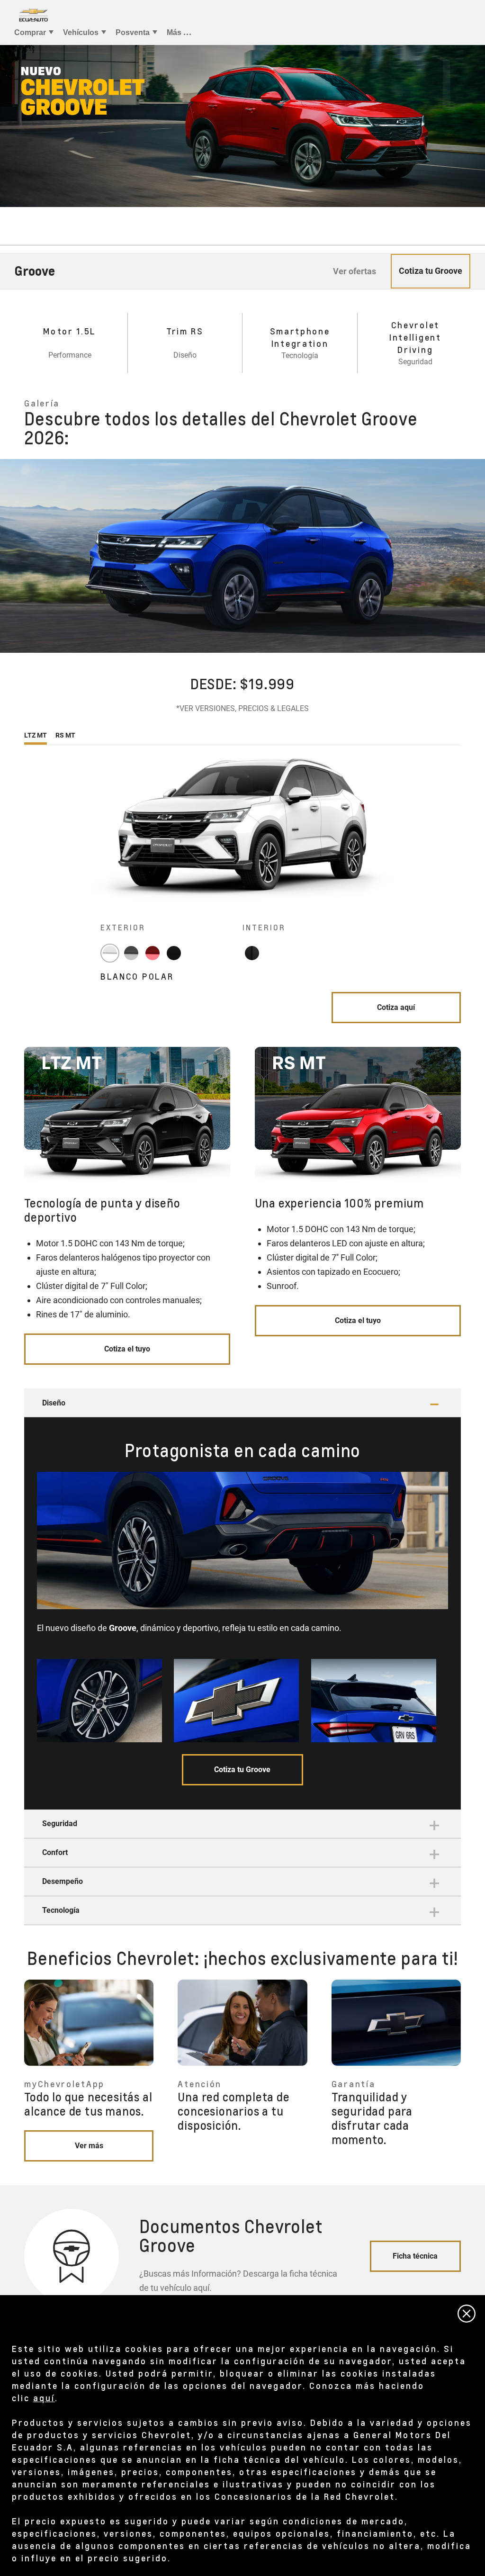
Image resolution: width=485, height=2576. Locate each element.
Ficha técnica (415, 2256)
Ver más (89, 2146)
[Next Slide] (473, 556)
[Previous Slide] (12, 556)
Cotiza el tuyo (127, 1349)
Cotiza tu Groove (242, 1770)
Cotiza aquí (396, 1007)
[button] (242, 1403)
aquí (44, 2398)
